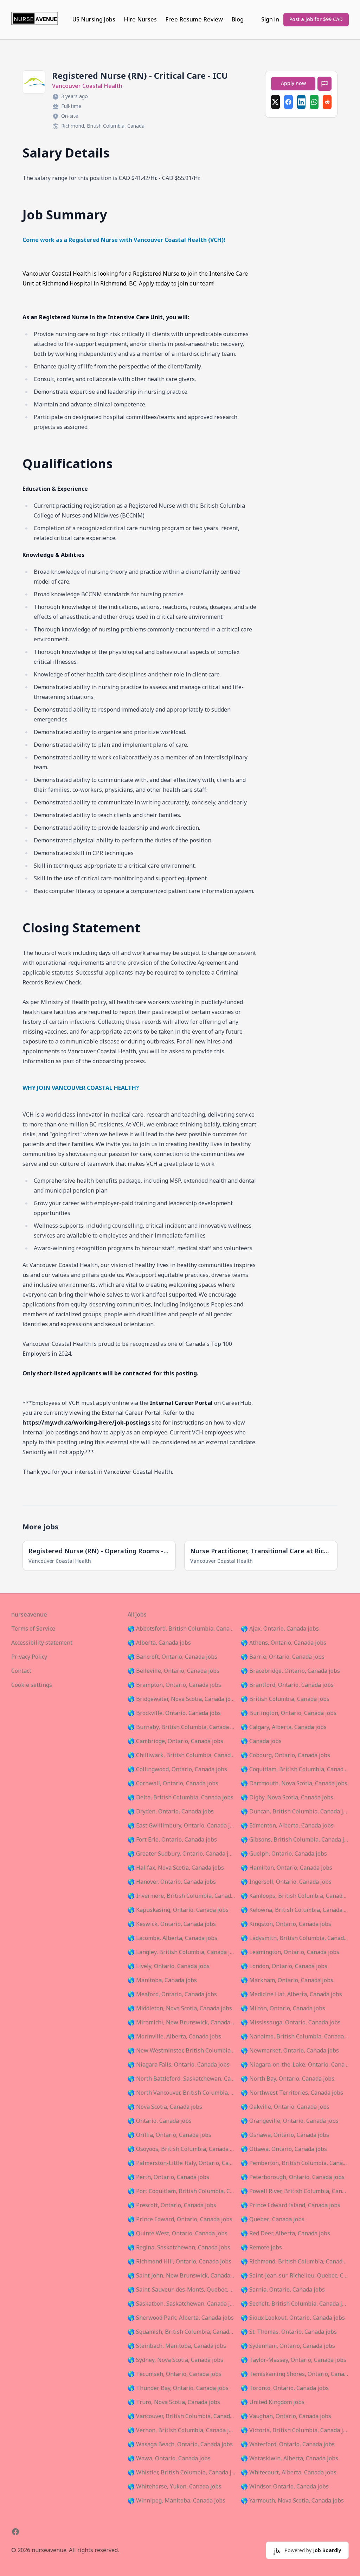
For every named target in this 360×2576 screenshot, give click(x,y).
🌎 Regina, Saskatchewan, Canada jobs (179, 2248)
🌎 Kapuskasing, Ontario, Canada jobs (178, 1910)
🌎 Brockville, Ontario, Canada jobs (174, 1713)
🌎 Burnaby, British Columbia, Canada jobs (182, 1727)
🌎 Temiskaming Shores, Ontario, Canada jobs (295, 2374)
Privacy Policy (29, 1657)
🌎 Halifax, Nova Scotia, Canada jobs (176, 1868)
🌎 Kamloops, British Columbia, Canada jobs (295, 1896)
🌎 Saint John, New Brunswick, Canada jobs (182, 2276)
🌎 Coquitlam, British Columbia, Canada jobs (295, 1769)
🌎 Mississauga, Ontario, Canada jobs (291, 2023)
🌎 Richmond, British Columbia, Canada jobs (295, 2262)
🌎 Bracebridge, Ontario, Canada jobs (290, 1671)
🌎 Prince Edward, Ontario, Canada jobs (180, 2220)
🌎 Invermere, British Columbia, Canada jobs (182, 1896)
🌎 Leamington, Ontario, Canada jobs (290, 1952)
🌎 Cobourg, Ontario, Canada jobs (285, 1755)
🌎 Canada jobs (261, 1741)
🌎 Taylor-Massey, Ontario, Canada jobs (294, 2360)
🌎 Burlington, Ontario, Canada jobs (289, 1713)
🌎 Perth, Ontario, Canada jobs (168, 2177)
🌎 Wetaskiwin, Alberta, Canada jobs (290, 2459)
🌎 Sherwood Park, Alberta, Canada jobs (181, 2318)
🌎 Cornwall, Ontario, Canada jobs (173, 1784)
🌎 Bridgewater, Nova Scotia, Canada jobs (182, 1699)
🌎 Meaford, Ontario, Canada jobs (172, 1994)
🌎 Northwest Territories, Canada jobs (292, 2093)
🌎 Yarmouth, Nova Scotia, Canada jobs (292, 2501)
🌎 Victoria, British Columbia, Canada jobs (295, 2430)
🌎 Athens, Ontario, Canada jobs (284, 1643)
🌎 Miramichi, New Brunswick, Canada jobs (182, 2023)
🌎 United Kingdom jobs (273, 2402)
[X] (275, 102)
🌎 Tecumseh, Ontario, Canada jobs (175, 2374)
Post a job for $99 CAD (316, 20)
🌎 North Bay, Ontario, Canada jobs (288, 2079)
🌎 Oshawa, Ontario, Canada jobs (285, 2135)
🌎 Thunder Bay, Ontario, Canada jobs (178, 2388)
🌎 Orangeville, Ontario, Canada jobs (290, 2121)
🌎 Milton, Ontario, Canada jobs (283, 2009)
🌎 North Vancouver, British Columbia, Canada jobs (182, 2093)
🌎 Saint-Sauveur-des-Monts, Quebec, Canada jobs (182, 2290)
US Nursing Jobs (94, 20)
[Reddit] (327, 102)
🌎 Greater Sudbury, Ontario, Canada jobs (182, 1854)
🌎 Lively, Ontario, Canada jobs (169, 1966)
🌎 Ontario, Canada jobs (160, 2121)
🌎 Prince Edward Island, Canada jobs (291, 2205)
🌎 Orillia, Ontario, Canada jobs (169, 2135)
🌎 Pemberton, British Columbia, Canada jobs (295, 2163)
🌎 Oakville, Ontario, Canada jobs (285, 2107)
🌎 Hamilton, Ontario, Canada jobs (287, 1868)
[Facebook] (288, 102)
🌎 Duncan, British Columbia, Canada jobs (295, 1812)
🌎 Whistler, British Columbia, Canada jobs (182, 2473)
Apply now (293, 83)
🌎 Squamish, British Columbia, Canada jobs (182, 2332)
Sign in (270, 20)
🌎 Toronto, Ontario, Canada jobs (285, 2388)
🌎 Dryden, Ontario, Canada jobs (171, 1812)
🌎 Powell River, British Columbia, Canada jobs (295, 2191)
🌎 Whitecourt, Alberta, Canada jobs (289, 2473)
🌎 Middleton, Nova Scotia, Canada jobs (180, 2009)
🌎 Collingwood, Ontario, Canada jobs (177, 1769)
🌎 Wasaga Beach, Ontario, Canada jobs (180, 2445)
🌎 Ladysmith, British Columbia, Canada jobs (295, 1938)
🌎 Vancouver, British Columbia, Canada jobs (182, 2416)
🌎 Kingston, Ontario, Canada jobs (286, 1924)
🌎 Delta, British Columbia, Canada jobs (181, 1798)
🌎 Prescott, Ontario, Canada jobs (172, 2205)
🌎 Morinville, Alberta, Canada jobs (174, 2037)
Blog (237, 20)
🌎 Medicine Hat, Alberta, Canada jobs (291, 1994)
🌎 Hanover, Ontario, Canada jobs (172, 1882)
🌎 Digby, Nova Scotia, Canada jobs (287, 1798)
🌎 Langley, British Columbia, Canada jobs (182, 1952)
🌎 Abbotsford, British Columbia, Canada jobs (182, 1629)
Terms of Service (33, 1629)
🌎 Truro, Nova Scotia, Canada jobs (174, 2402)
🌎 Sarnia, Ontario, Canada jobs (283, 2290)
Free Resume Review (194, 20)
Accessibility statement (42, 1643)
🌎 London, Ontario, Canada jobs (284, 1966)
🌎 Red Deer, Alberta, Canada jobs (285, 2234)
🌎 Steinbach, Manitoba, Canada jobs (177, 2346)
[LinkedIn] (301, 102)
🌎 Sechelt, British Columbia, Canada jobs (295, 2304)
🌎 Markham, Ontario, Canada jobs (287, 1980)
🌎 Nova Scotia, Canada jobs (165, 2107)
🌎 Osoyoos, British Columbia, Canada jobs (182, 2149)
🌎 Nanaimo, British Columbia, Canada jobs (295, 2037)
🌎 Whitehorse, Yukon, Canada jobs (175, 2487)
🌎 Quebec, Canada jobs (273, 2220)
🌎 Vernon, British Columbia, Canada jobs (182, 2430)
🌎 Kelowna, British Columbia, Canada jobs (295, 1910)
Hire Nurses (140, 20)
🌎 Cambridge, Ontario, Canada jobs (175, 1741)
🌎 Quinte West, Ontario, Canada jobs (178, 2234)
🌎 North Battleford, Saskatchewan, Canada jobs (182, 2079)
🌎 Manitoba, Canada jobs (162, 1980)
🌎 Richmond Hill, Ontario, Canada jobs (179, 2262)
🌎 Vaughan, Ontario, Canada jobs (286, 2416)
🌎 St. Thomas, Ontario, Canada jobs (289, 2332)
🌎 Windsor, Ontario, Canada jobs (285, 2487)
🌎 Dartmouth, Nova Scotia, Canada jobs (294, 1784)
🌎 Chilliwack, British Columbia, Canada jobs (182, 1755)
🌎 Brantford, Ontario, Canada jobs (287, 1685)
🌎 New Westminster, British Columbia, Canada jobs (182, 2051)
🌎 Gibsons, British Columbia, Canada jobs (295, 1840)
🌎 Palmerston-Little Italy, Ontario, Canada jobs (182, 2163)
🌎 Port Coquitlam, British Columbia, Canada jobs (182, 2191)
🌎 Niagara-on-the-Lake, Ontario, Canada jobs (295, 2065)
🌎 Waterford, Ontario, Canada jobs (288, 2445)
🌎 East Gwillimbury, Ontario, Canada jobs (182, 1826)
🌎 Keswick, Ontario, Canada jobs (172, 1924)
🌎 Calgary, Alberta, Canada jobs (284, 1727)
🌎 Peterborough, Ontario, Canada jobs (293, 2177)
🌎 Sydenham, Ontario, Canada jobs (288, 2346)
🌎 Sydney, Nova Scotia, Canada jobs (175, 2360)
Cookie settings (32, 1685)
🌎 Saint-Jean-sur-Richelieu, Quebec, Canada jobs (295, 2276)
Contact (21, 1671)
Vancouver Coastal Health (87, 86)
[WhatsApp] (314, 102)
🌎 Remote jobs (261, 2248)
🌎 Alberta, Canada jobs (159, 1643)
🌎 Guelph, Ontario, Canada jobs (284, 1854)
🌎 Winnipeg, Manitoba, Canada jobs (176, 2501)
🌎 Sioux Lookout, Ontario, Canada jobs (293, 2318)
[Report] (324, 84)
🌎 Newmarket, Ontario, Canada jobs (290, 2051)
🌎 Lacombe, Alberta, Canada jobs (172, 1938)
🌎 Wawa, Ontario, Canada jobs (169, 2459)
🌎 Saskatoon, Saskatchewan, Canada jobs (182, 2304)
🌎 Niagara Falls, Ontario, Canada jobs (179, 2065)
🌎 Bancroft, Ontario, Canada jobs (172, 1657)
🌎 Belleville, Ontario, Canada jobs (173, 1671)
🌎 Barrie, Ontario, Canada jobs (283, 1657)
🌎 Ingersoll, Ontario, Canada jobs (286, 1882)
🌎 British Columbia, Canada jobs (285, 1699)
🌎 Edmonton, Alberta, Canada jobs (287, 1826)
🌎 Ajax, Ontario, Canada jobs (280, 1629)
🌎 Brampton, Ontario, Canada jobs (174, 1685)
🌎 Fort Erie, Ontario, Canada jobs (172, 1840)
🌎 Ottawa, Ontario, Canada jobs (284, 2149)
